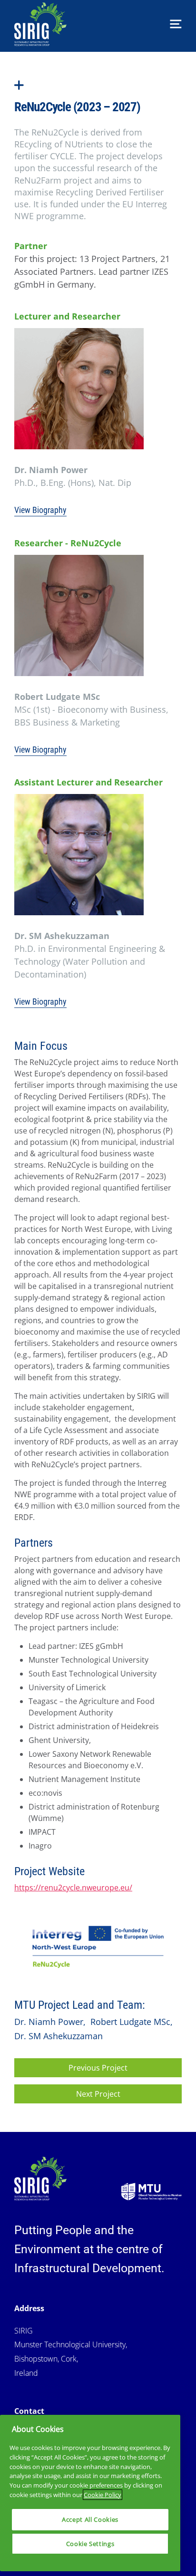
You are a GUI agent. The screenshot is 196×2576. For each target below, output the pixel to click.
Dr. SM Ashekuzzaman (59, 2036)
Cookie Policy (103, 2495)
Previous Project (98, 2068)
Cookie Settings (90, 2544)
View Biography (40, 510)
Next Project (98, 2094)
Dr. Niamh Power (50, 2022)
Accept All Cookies (90, 2519)
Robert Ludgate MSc (132, 2022)
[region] (90, 2493)
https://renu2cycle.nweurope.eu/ (73, 1888)
